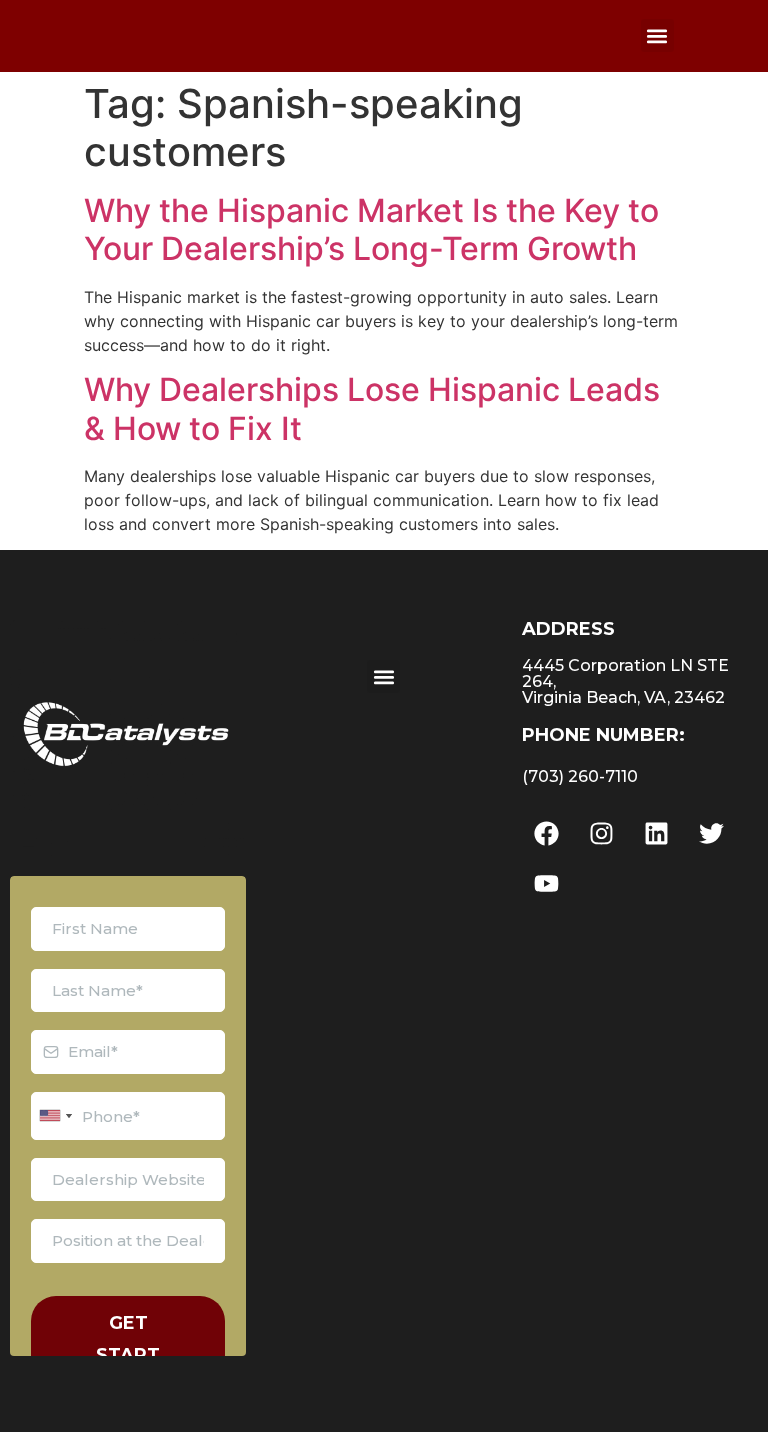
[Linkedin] (657, 833)
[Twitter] (712, 833)
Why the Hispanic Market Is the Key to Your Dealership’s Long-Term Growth (371, 229)
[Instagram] (602, 833)
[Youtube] (547, 883)
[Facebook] (547, 833)
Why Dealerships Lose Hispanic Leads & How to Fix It (372, 408)
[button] (657, 35)
